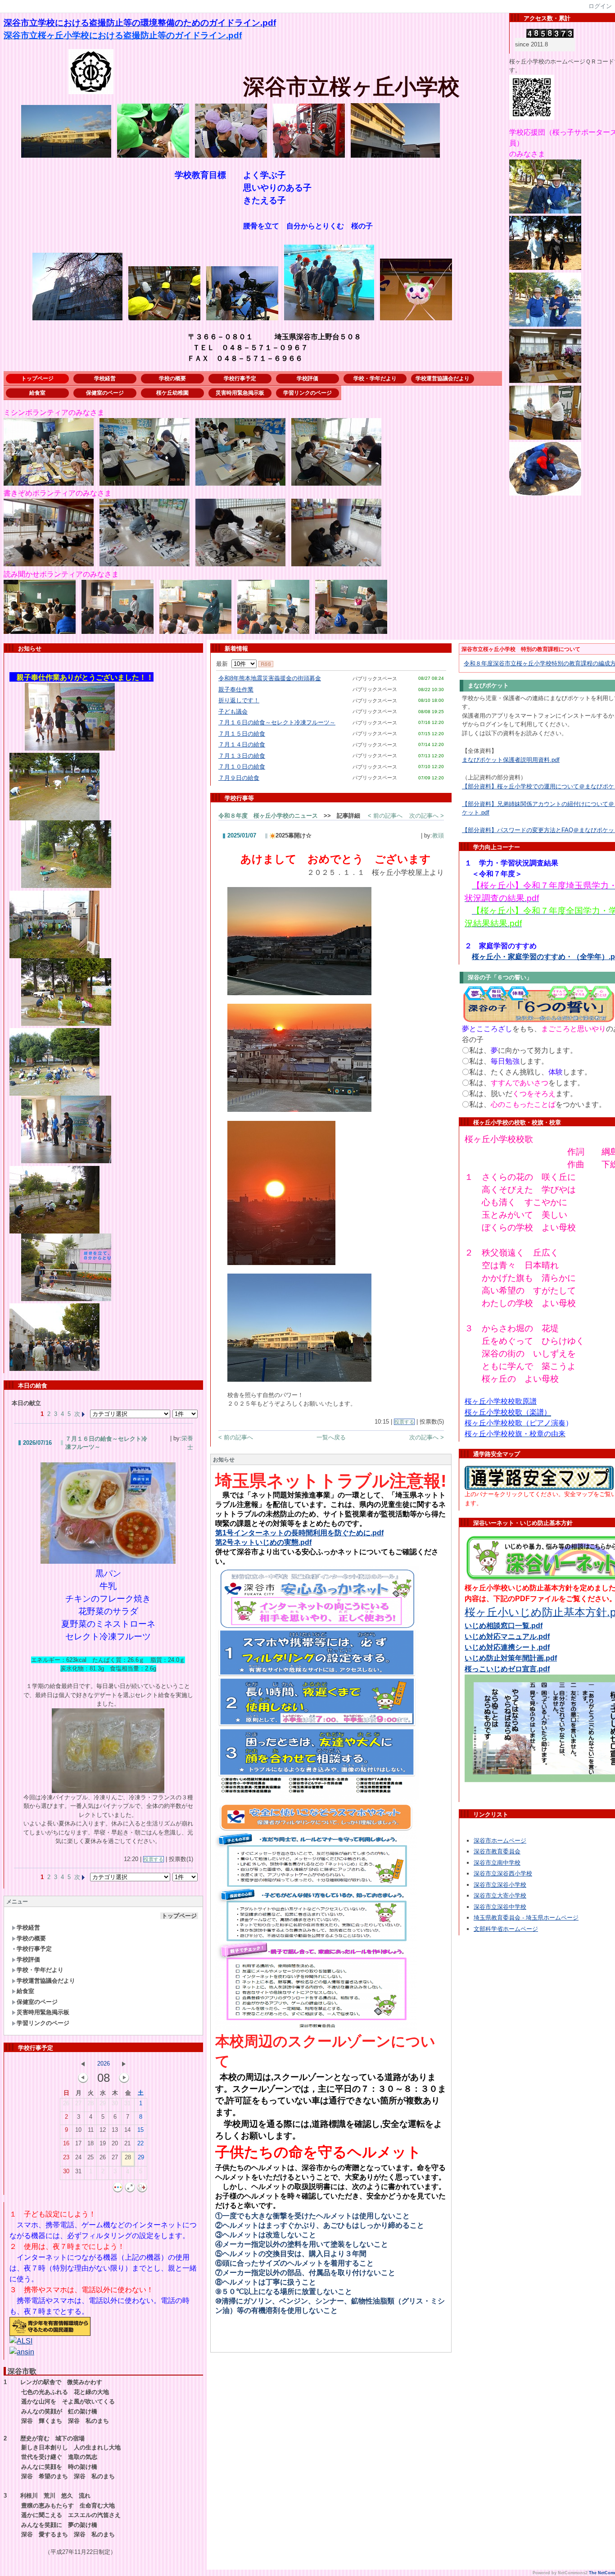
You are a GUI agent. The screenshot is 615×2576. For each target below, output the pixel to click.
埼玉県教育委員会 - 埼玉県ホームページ (526, 1918)
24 (78, 2157)
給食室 (37, 393)
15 (140, 2130)
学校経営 (105, 378)
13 (115, 2130)
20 (115, 2143)
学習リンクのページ (307, 393)
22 (140, 2143)
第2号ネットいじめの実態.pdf (263, 1542)
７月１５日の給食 (242, 734)
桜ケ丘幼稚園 (172, 393)
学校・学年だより (375, 378)
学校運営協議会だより (443, 378)
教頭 (438, 835)
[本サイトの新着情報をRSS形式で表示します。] (266, 664)
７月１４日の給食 (242, 744)
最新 (224, 664)
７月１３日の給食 (242, 756)
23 (66, 2157)
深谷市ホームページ (500, 1841)
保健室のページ (105, 393)
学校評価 (307, 378)
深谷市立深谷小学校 (500, 1885)
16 (66, 2143)
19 (103, 2143)
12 (103, 2130)
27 (78, 2103)
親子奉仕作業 (236, 690)
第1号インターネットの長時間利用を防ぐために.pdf (299, 1533)
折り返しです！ (239, 700)
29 (103, 2103)
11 (91, 2130)
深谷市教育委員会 (497, 1851)
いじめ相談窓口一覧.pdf (504, 1626)
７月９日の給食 (239, 778)
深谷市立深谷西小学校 (503, 1873)
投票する (154, 1859)
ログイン (600, 6)
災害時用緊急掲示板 (240, 393)
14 (127, 2130)
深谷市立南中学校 (497, 1863)
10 (78, 2130)
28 (90, 2103)
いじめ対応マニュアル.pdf (507, 1636)
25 (90, 2157)
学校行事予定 (240, 378)
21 (127, 2143)
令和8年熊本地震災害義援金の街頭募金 (270, 678)
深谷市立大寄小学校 (500, 1896)
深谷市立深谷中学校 (500, 1907)
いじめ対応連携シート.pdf (507, 1647)
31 (127, 2103)
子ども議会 (233, 712)
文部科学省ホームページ (506, 1929)
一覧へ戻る (331, 1437)
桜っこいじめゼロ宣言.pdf (507, 1669)
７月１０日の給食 (242, 767)
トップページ (37, 378)
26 (66, 2103)
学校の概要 (172, 378)
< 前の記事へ (385, 816)
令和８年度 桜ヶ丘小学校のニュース (268, 816)
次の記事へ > (427, 816)
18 (90, 2143)
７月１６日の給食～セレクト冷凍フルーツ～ (277, 722)
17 (78, 2143)
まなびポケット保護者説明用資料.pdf (511, 760)
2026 (104, 2064)
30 (115, 2103)
